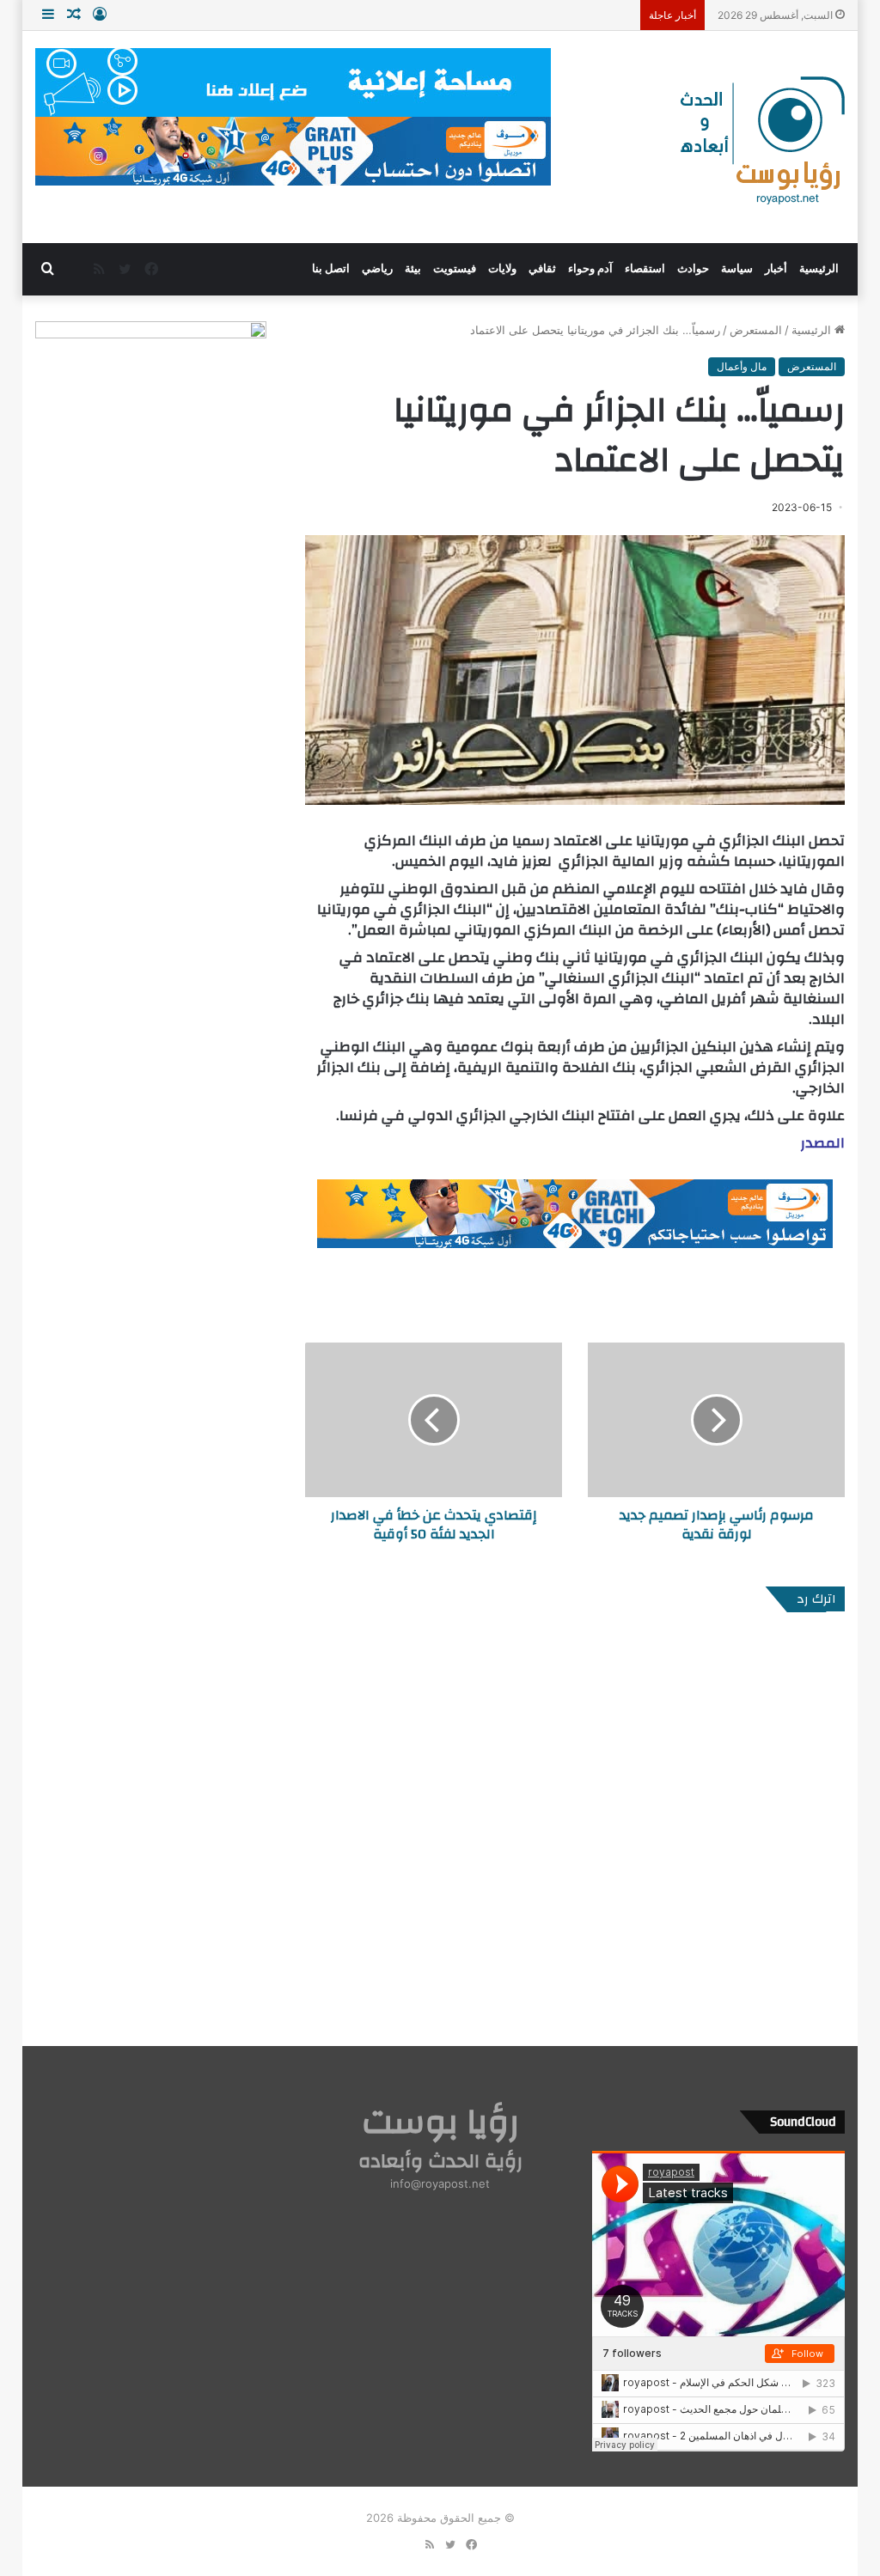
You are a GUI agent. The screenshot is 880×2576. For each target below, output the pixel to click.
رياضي (377, 268)
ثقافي (542, 268)
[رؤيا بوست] (761, 143)
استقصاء (645, 268)
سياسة (737, 268)
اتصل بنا (331, 268)
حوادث (693, 268)
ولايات (502, 268)
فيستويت (455, 268)
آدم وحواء (590, 268)
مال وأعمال (742, 366)
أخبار (776, 268)
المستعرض (756, 330)
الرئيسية (819, 268)
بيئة (413, 268)
